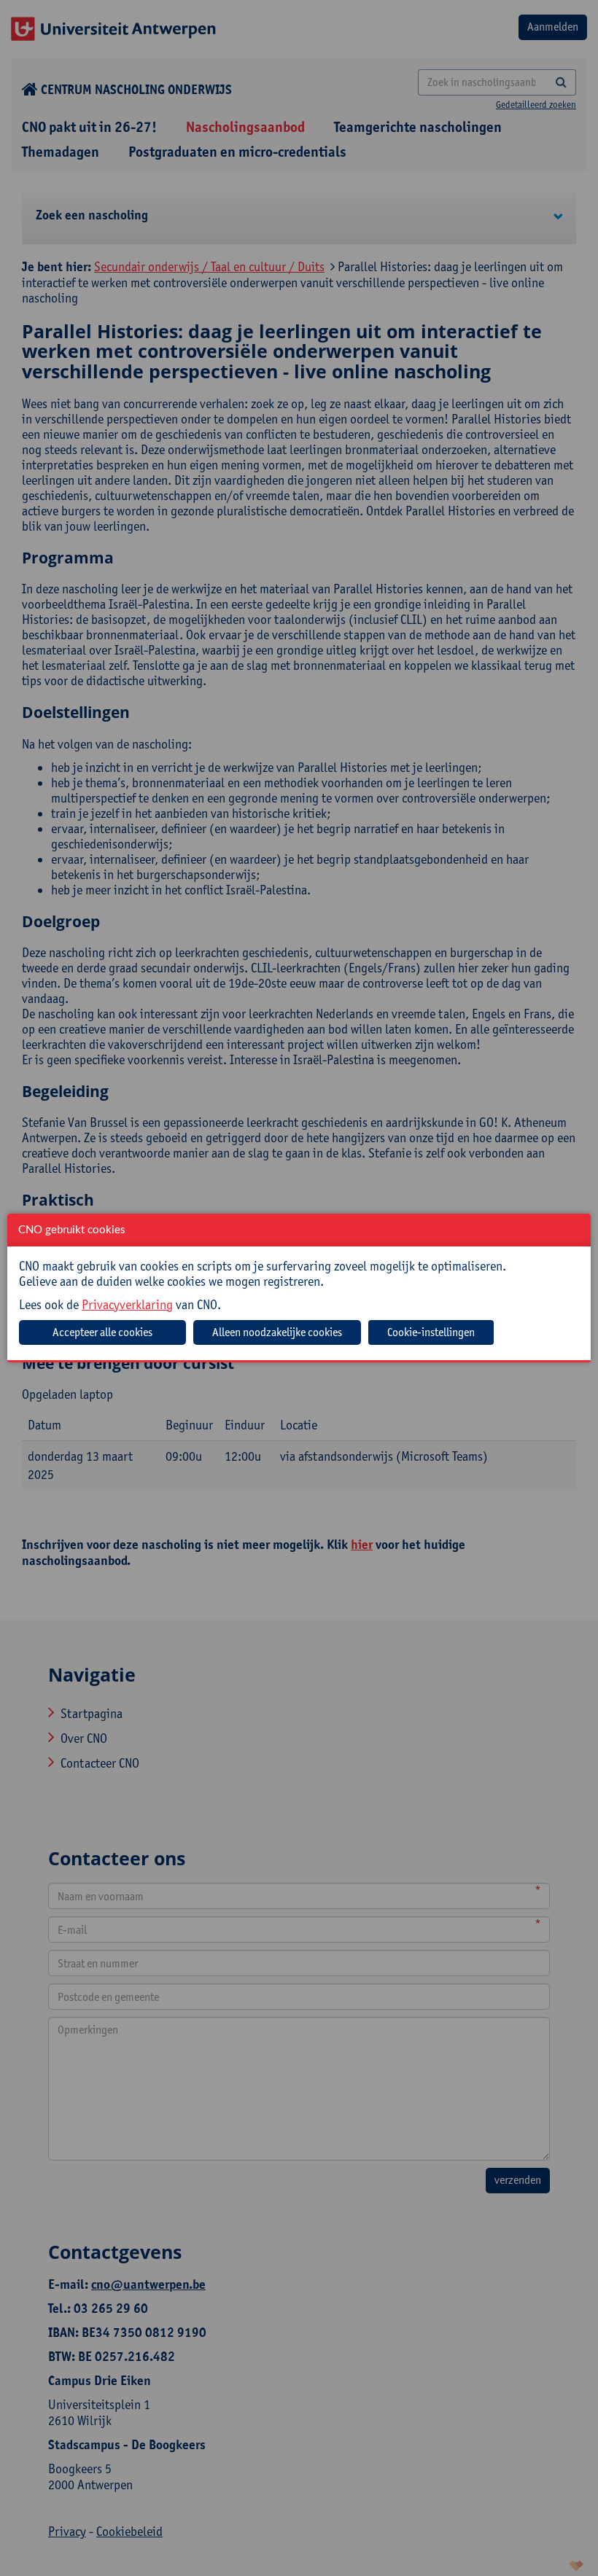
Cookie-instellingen (431, 1332)
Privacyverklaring (127, 1304)
